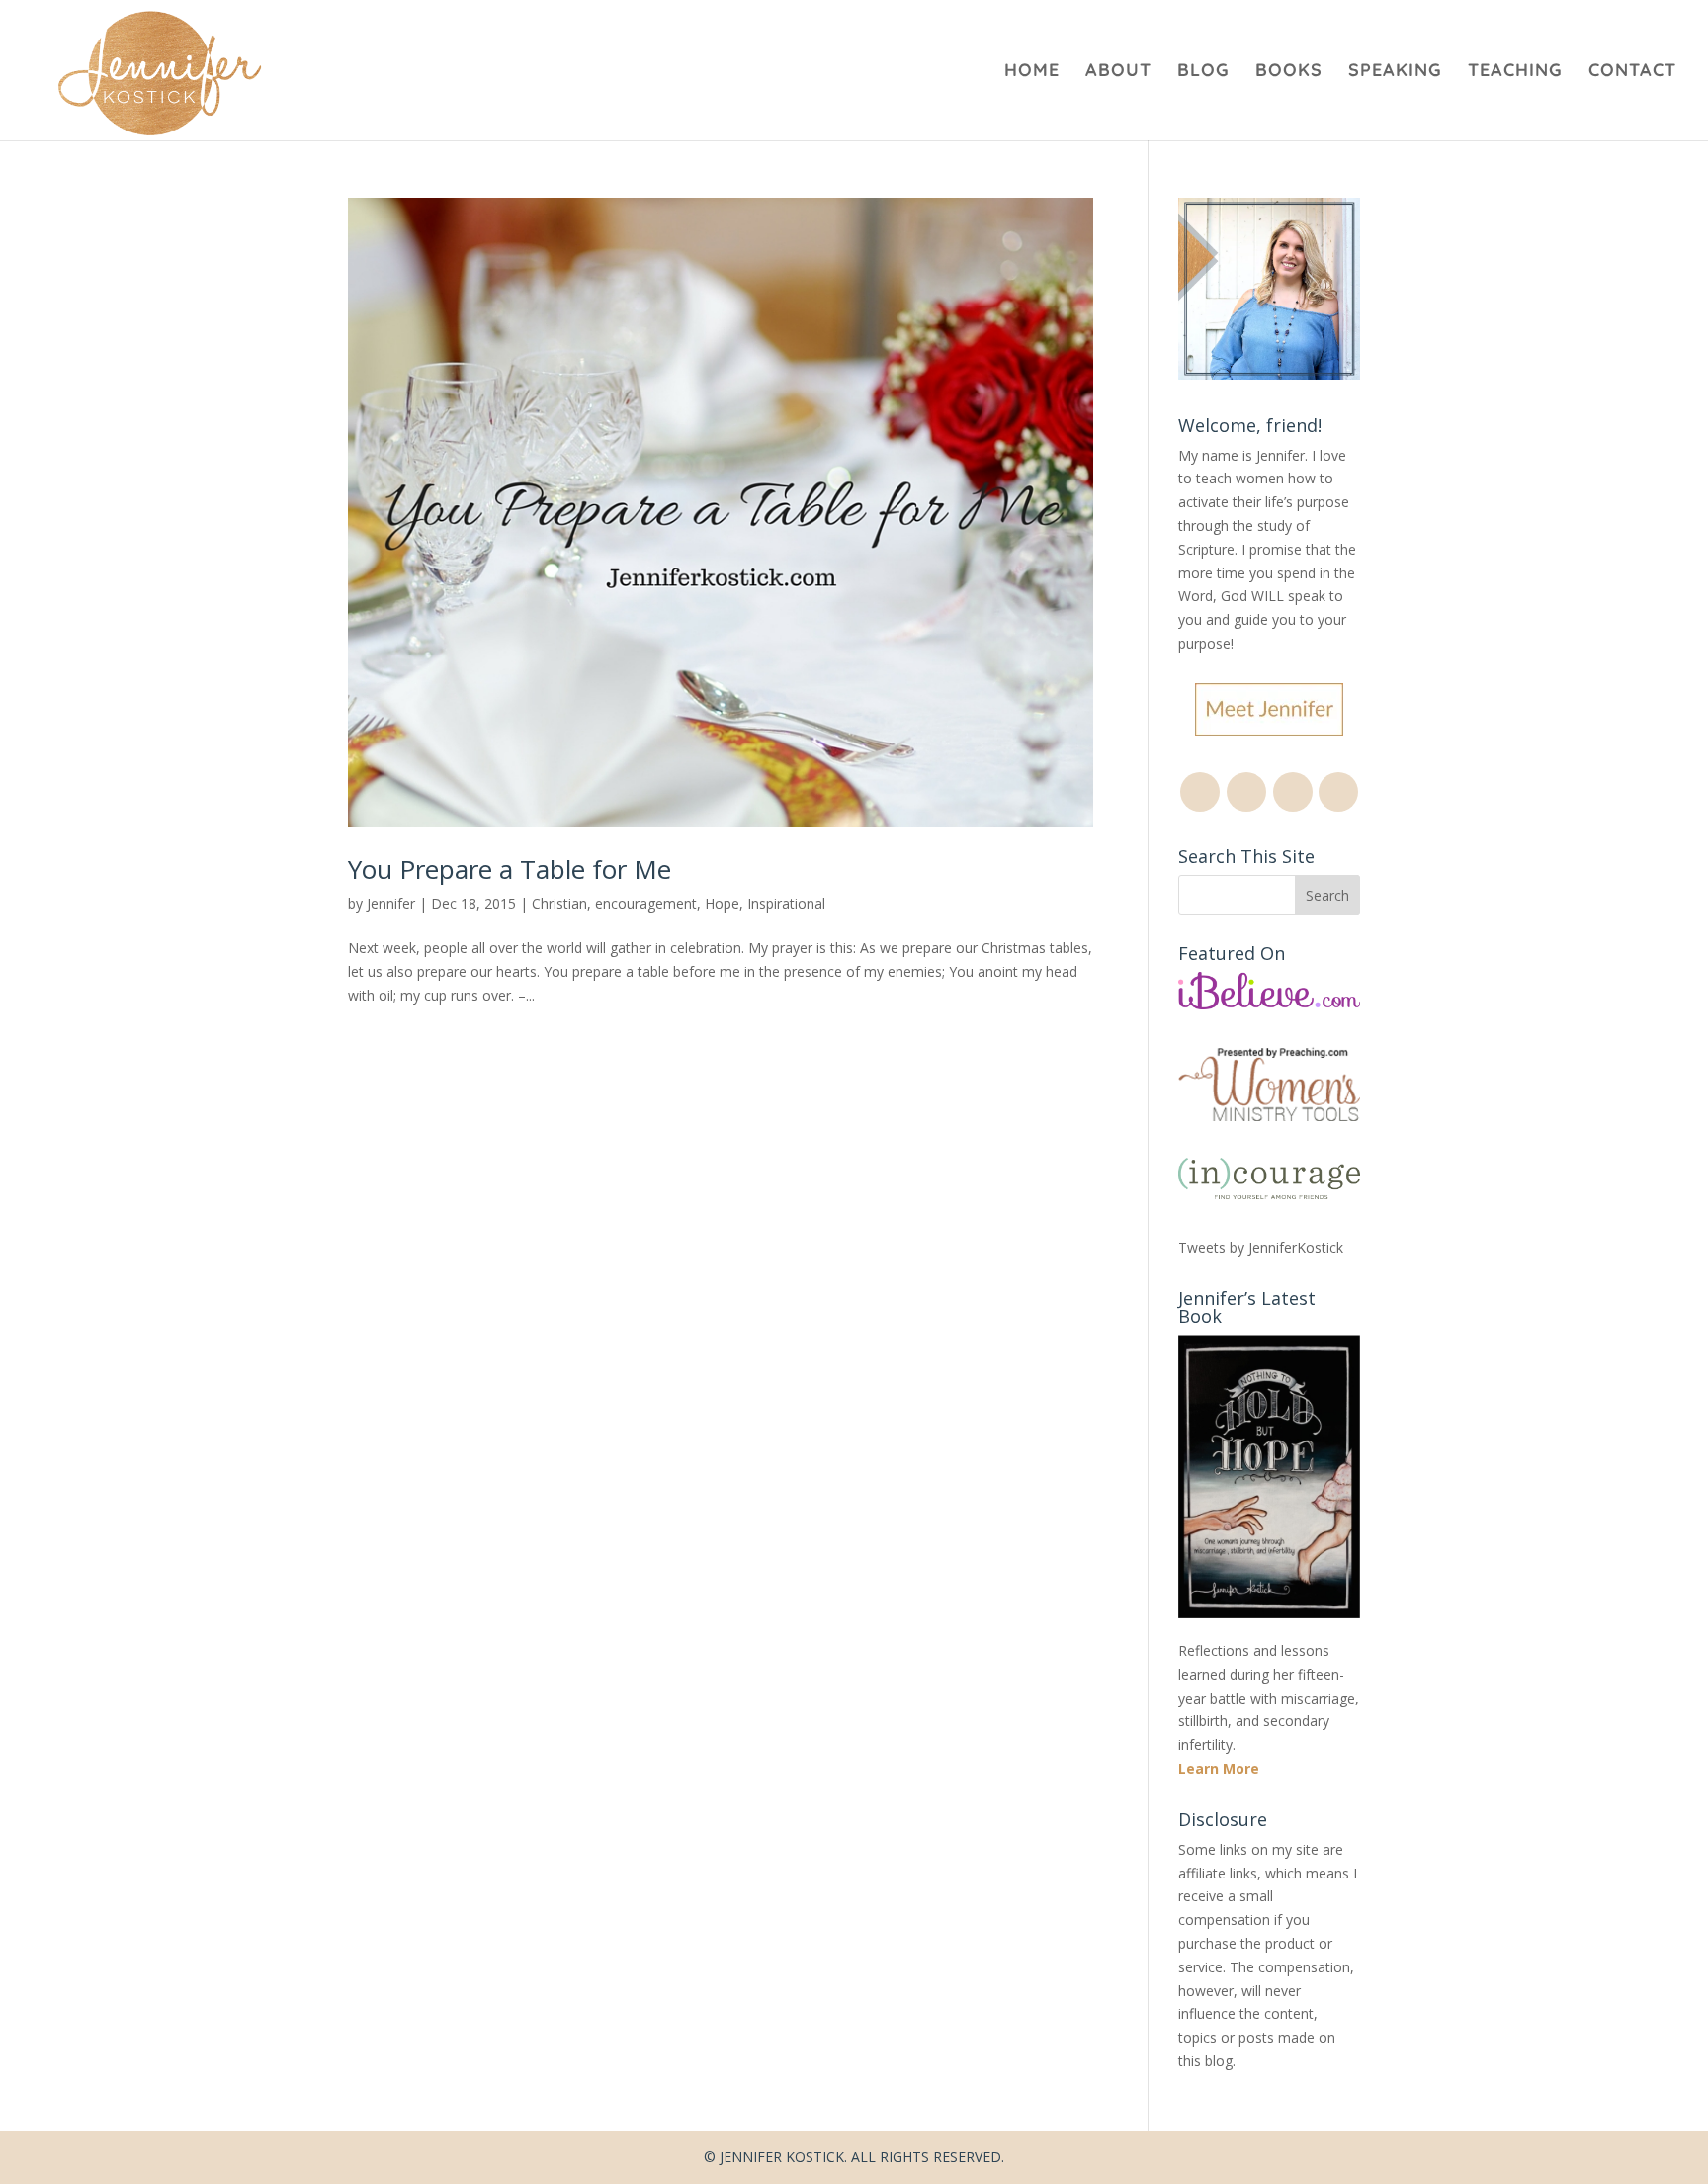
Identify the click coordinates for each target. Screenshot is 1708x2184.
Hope (722, 903)
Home (1032, 72)
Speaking (1395, 72)
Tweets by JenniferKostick (1261, 1247)
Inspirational (786, 903)
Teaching (1515, 72)
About (1118, 72)
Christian (559, 903)
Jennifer (391, 903)
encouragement (646, 903)
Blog (1203, 72)
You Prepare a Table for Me (510, 869)
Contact (1632, 72)
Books (1289, 72)
